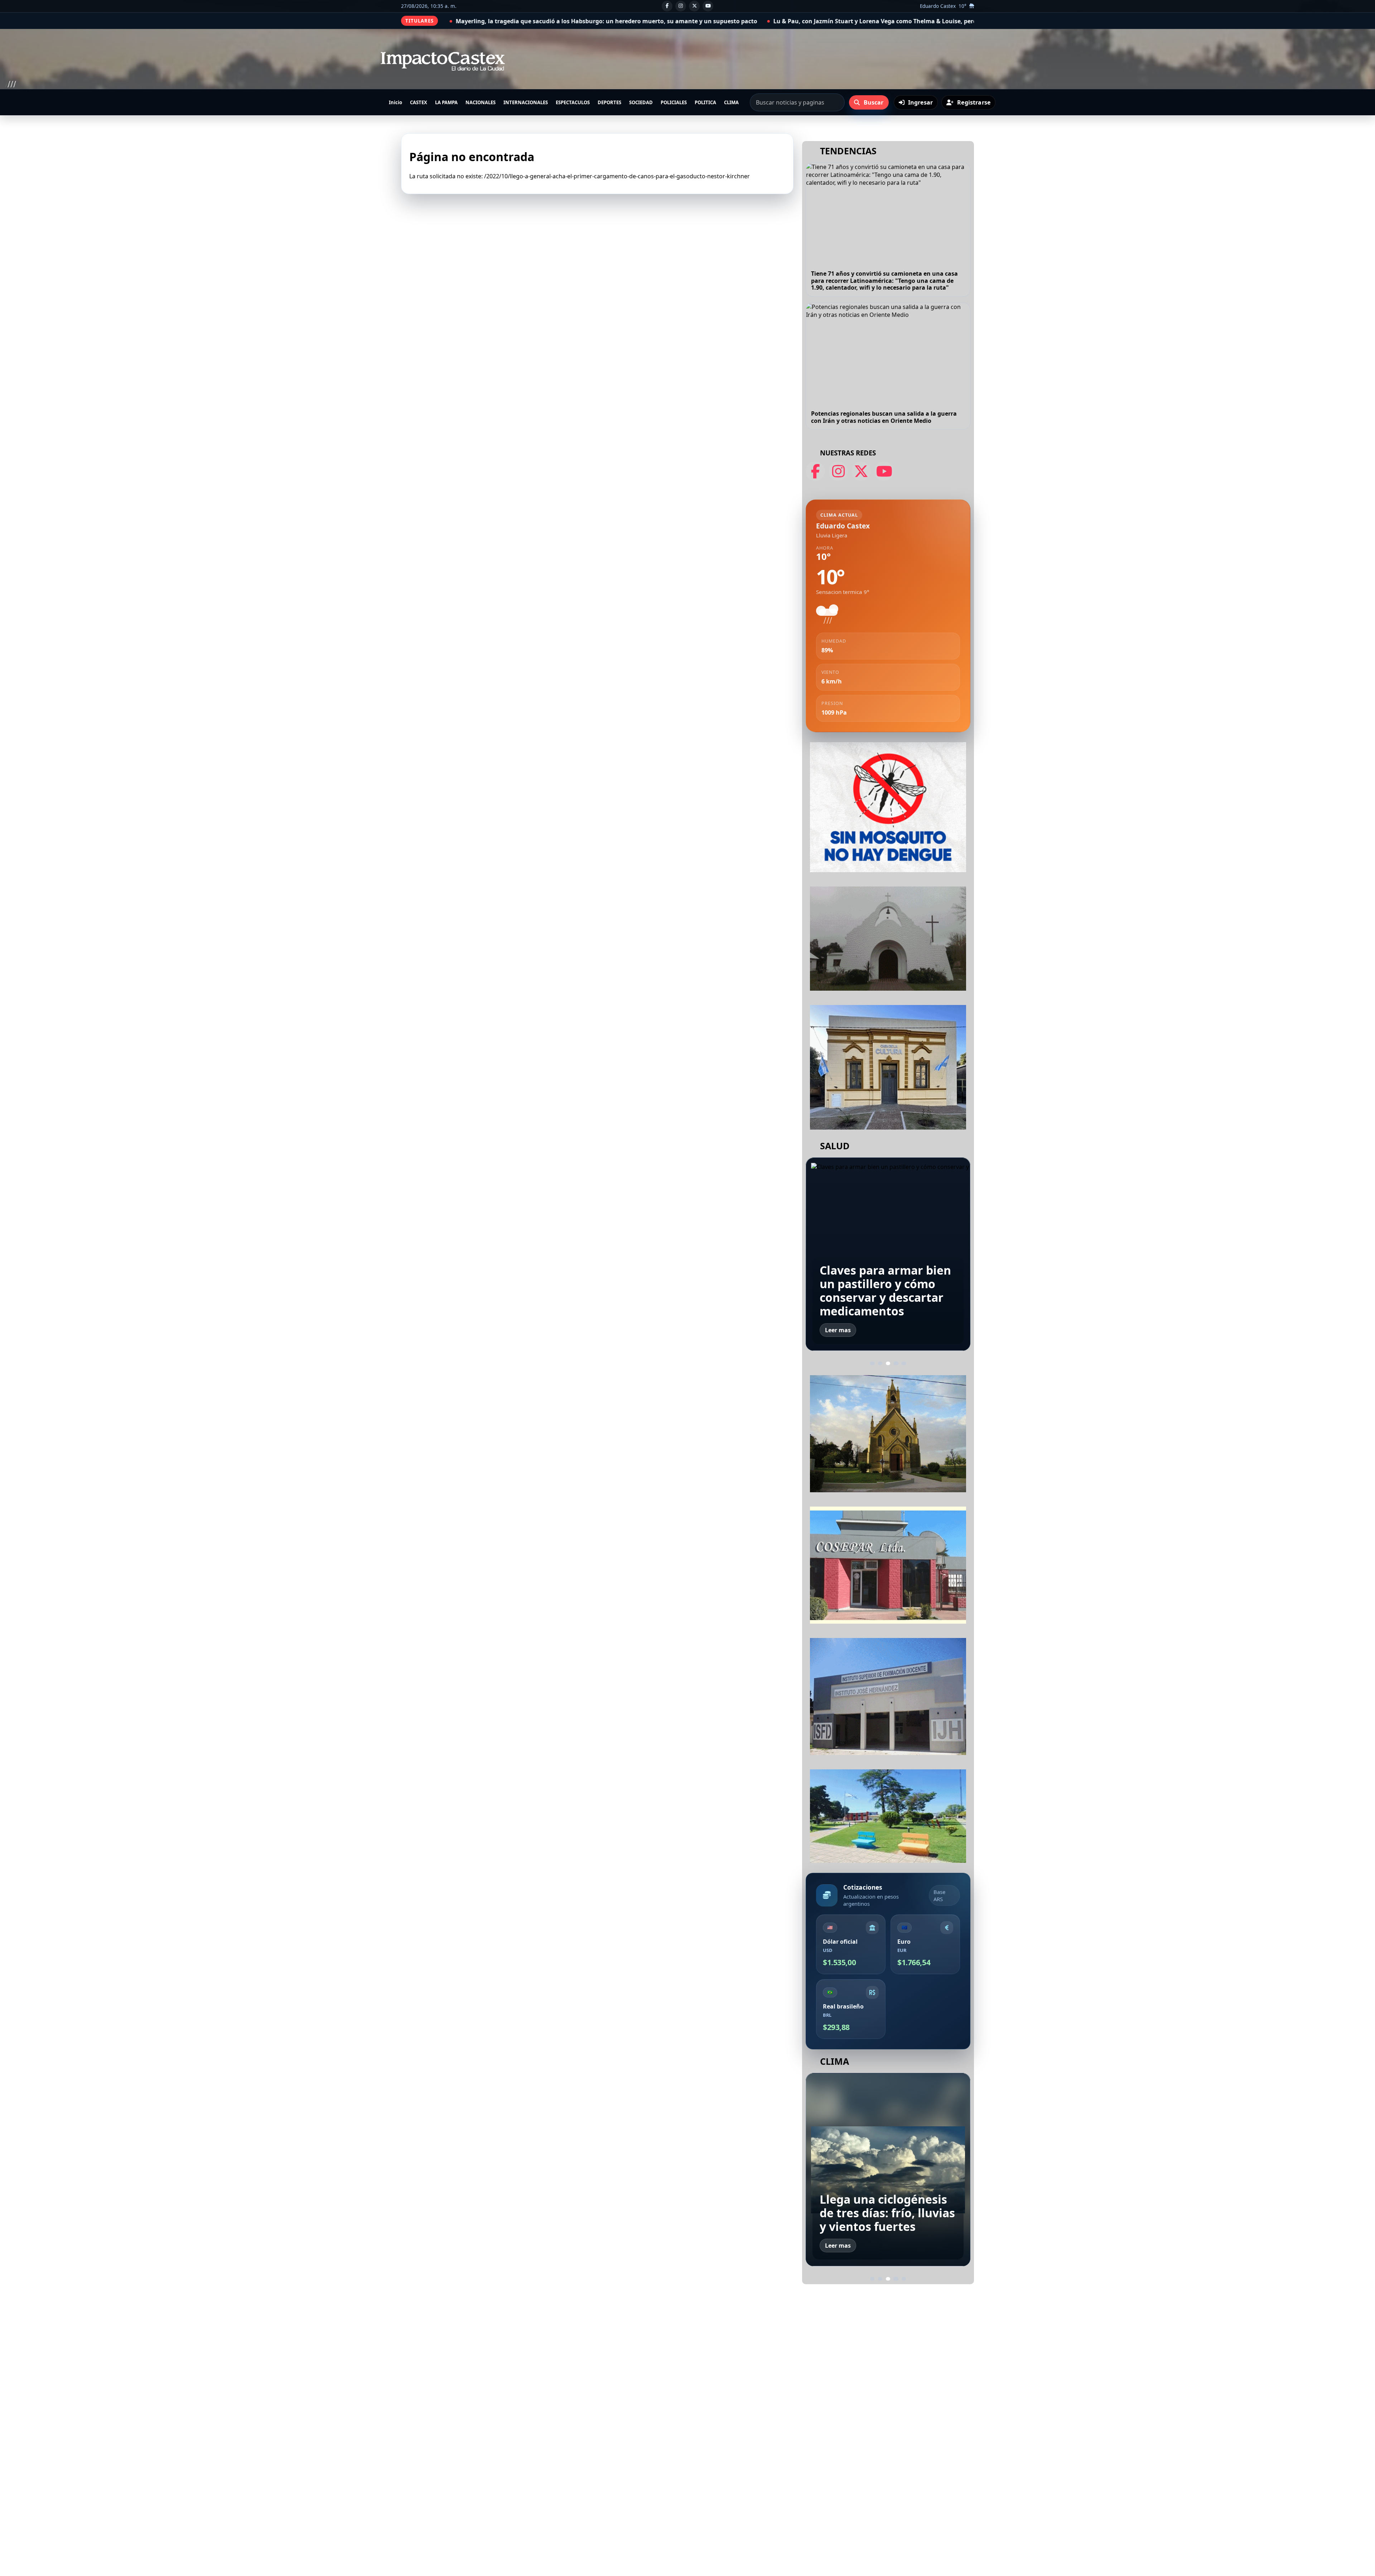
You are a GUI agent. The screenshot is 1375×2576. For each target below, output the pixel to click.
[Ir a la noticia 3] (888, 1363)
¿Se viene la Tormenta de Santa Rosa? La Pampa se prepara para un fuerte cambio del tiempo (885, 2199)
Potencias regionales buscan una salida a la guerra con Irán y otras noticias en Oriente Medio (884, 417)
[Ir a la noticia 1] (872, 1363)
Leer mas (838, 1330)
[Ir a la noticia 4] (896, 1364)
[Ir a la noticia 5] (904, 1363)
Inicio (395, 102)
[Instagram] (681, 6)
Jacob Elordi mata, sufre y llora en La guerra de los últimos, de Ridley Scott (963, 21)
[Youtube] (708, 6)
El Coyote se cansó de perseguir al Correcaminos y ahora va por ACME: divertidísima (722, 21)
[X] (694, 6)
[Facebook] (667, 6)
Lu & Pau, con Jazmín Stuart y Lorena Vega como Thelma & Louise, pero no (481, 21)
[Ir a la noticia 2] (880, 1363)
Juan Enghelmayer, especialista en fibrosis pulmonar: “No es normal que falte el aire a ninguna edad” (886, 1284)
